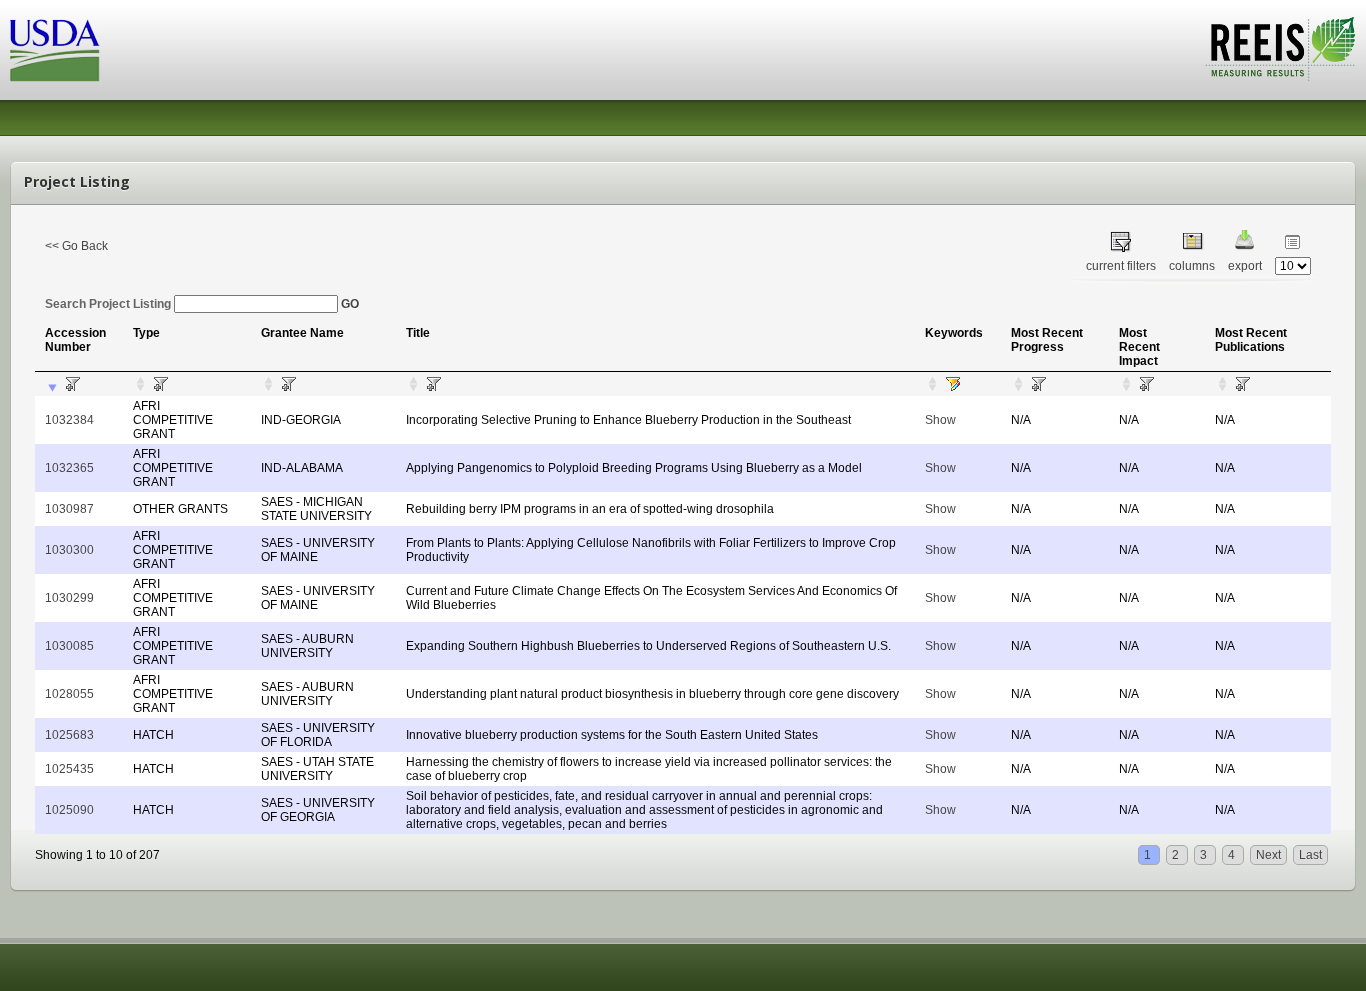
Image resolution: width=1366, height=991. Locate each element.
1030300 (69, 550)
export (1245, 266)
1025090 (69, 810)
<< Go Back (76, 246)
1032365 (69, 468)
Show (940, 420)
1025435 (69, 769)
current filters (1121, 266)
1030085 (69, 646)
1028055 (69, 694)
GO (350, 304)
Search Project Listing (109, 304)
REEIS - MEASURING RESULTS (1280, 49)
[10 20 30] (1293, 266)
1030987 (69, 509)
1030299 (69, 598)
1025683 (69, 735)
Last (1310, 855)
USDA (55, 50)
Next (1268, 855)
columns (1192, 266)
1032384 (69, 420)
